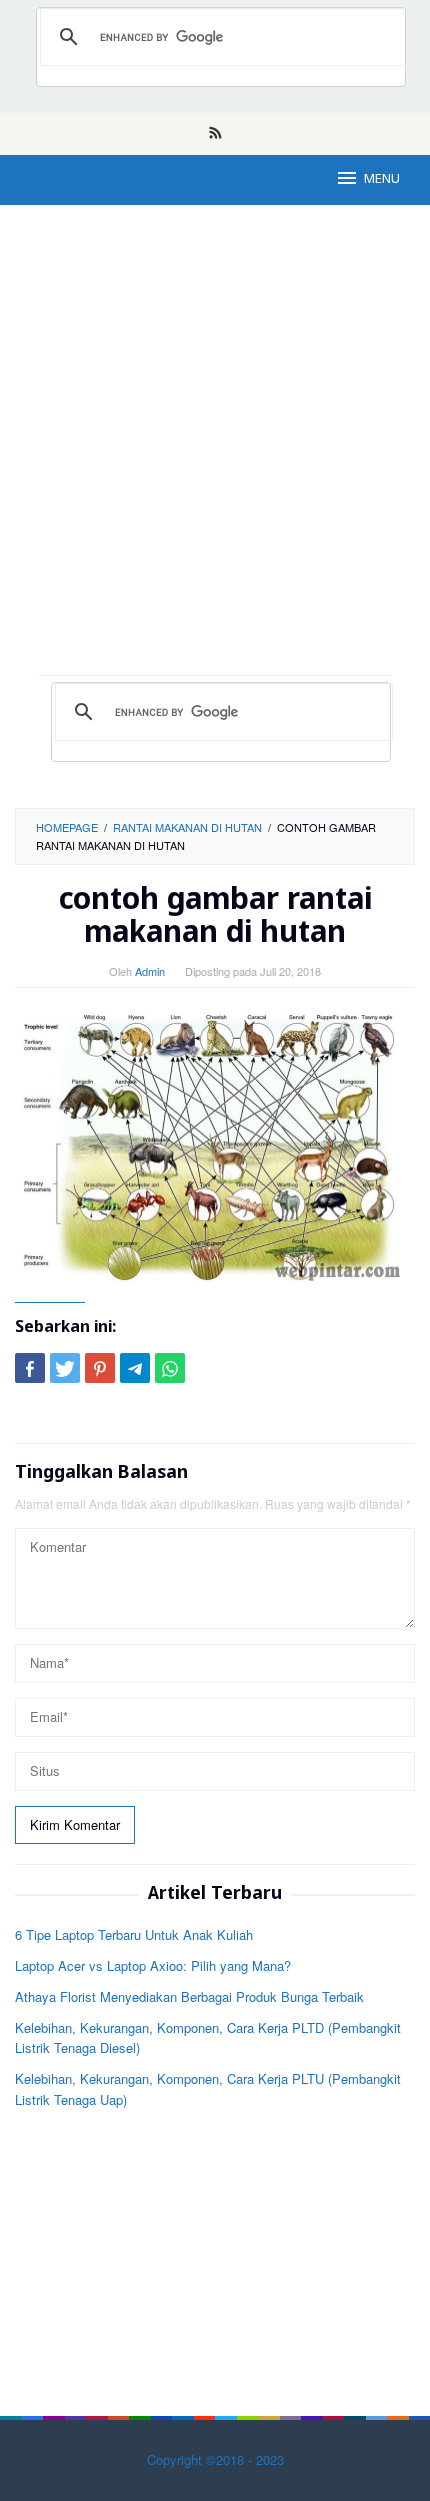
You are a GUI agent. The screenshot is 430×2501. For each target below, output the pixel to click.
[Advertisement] (215, 450)
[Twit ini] (65, 1368)
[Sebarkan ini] (30, 1368)
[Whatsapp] (170, 1368)
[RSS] (215, 134)
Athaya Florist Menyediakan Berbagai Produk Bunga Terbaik (189, 1996)
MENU (382, 179)
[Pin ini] (100, 1368)
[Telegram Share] (135, 1368)
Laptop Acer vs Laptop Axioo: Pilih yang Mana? (153, 1965)
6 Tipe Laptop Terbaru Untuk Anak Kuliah (134, 1934)
